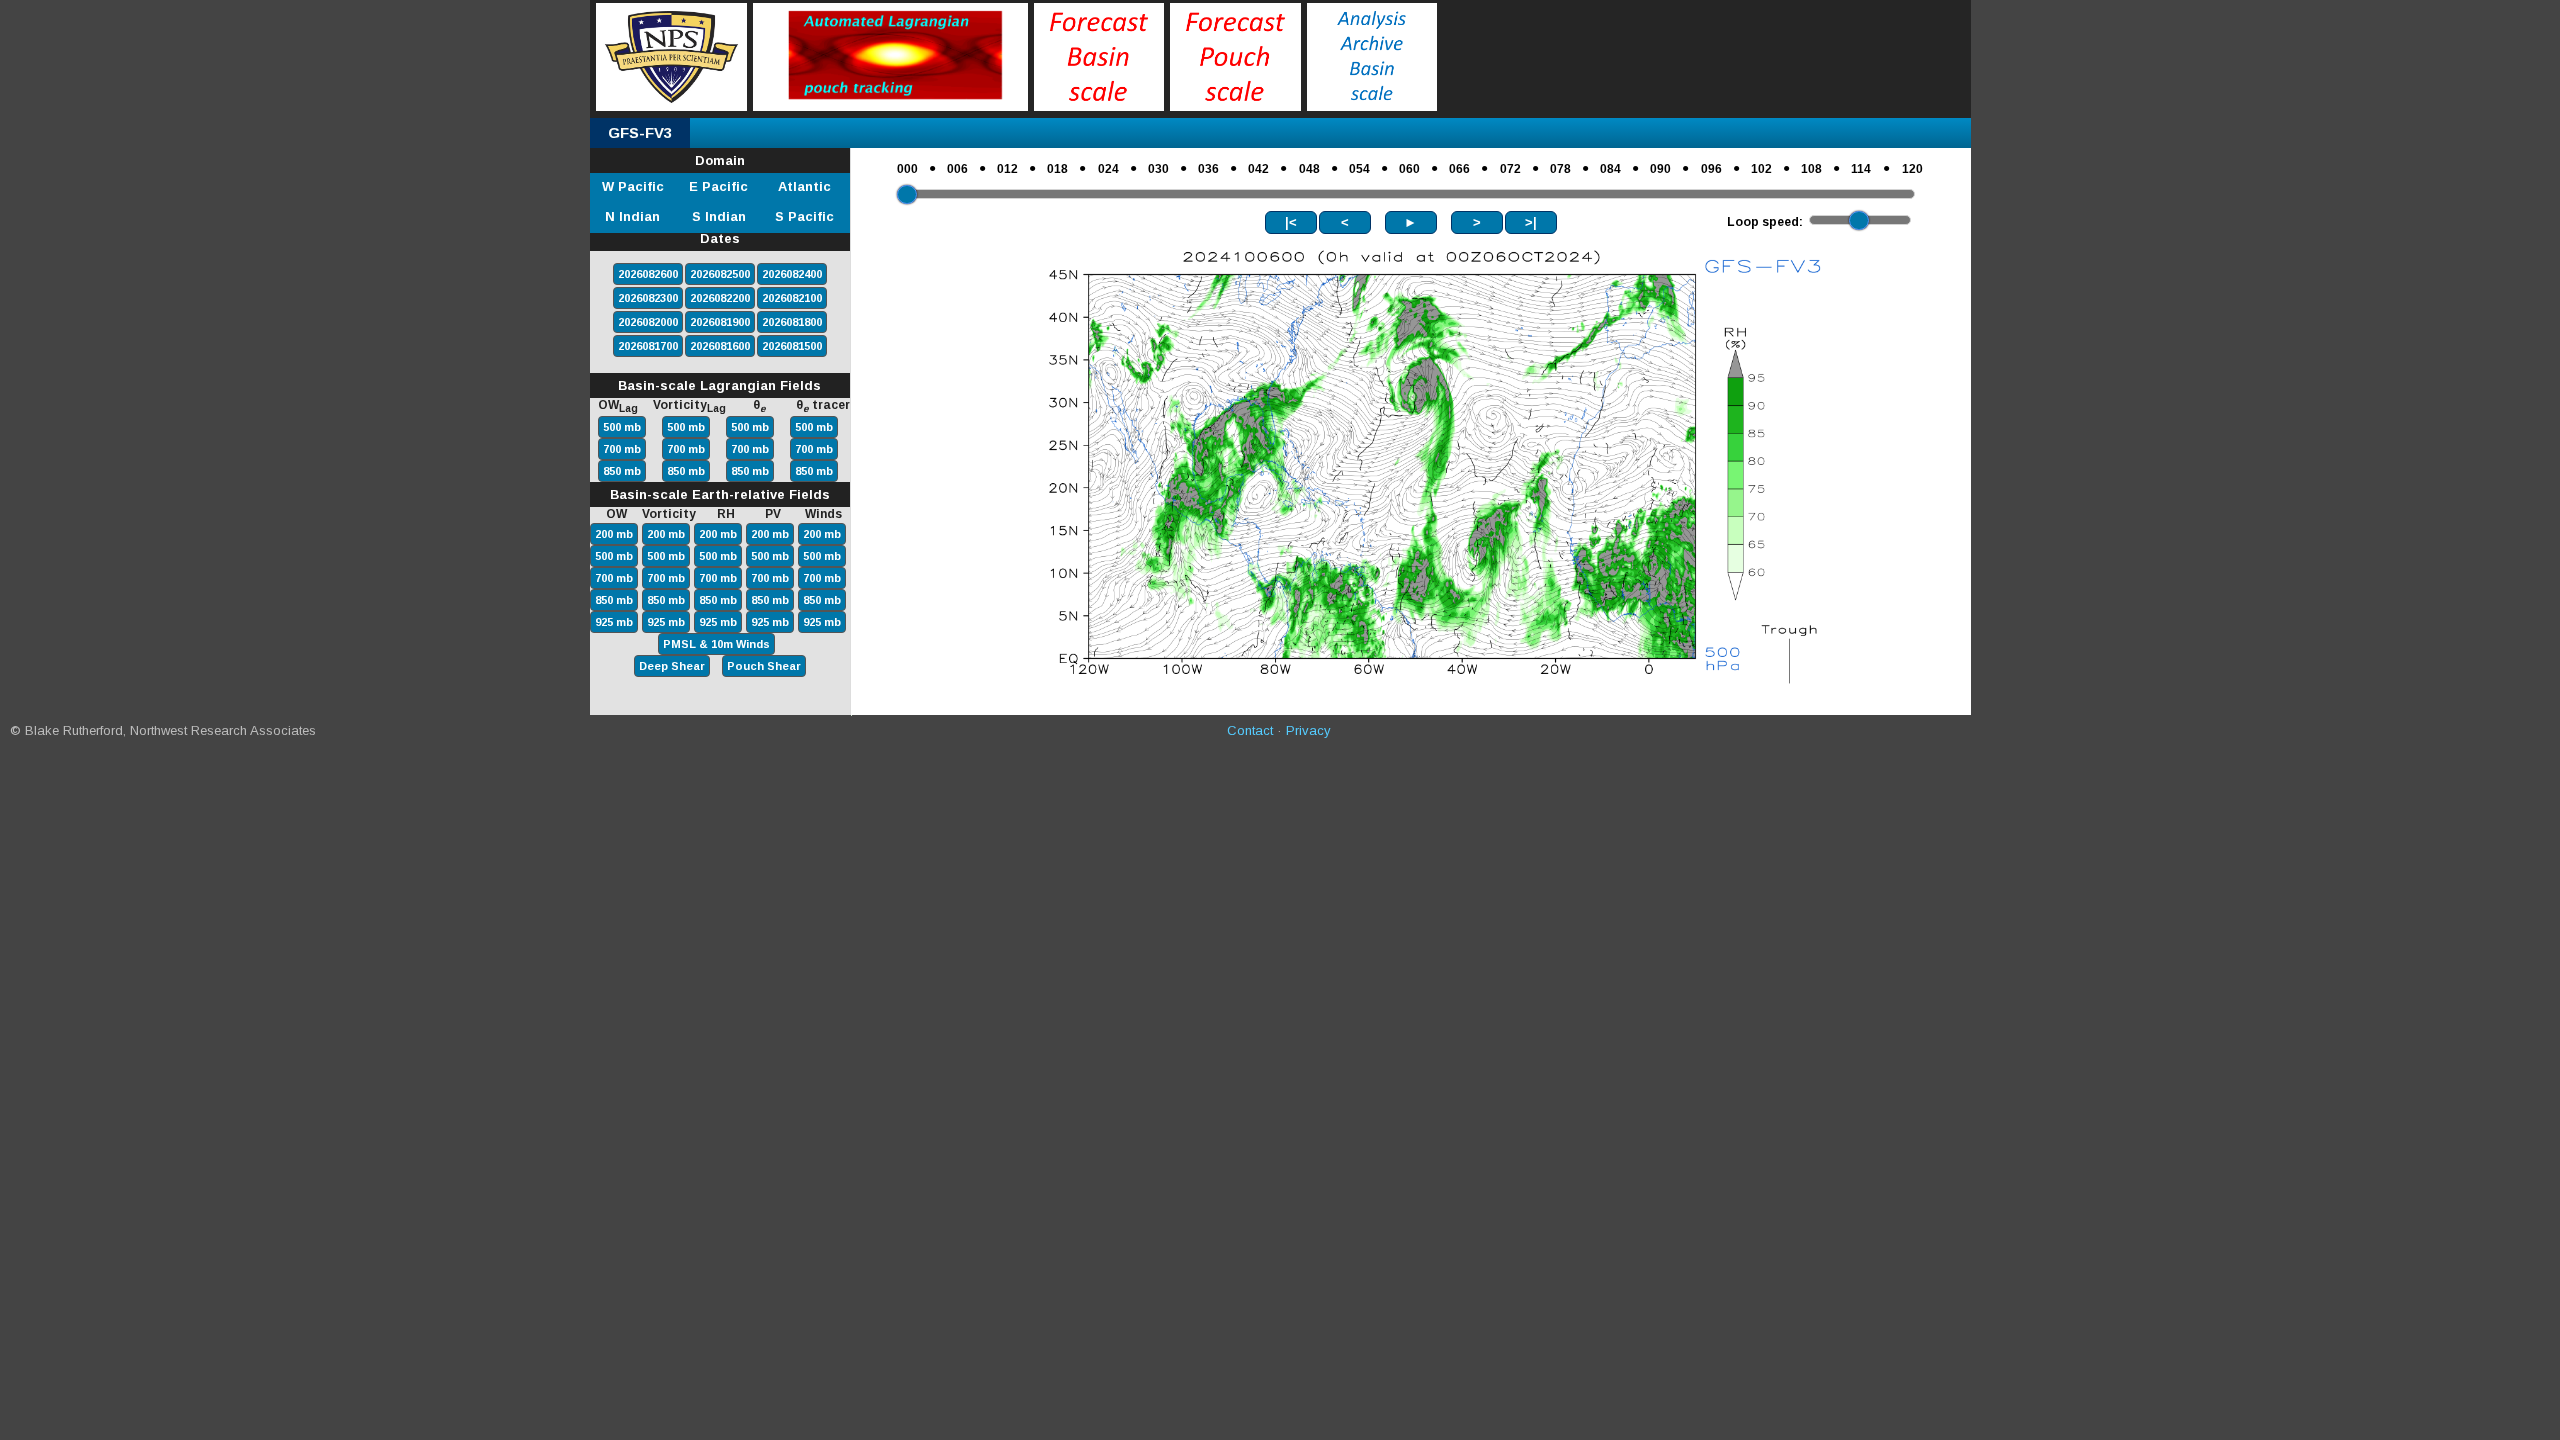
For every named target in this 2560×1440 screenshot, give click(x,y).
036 (1208, 169)
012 (1007, 169)
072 (1510, 169)
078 (1560, 169)
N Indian (632, 216)
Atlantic (804, 186)
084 (1610, 169)
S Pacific (804, 216)
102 (1761, 169)
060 (1409, 169)
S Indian (719, 216)
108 (1811, 169)
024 (1108, 169)
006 (957, 169)
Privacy (1308, 730)
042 (1258, 169)
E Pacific (718, 186)
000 (907, 169)
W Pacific (633, 186)
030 (1158, 169)
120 (1912, 169)
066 (1459, 169)
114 (1861, 169)
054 (1359, 169)
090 (1660, 169)
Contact (1250, 730)
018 (1057, 169)
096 (1711, 169)
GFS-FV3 (640, 132)
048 (1309, 169)
